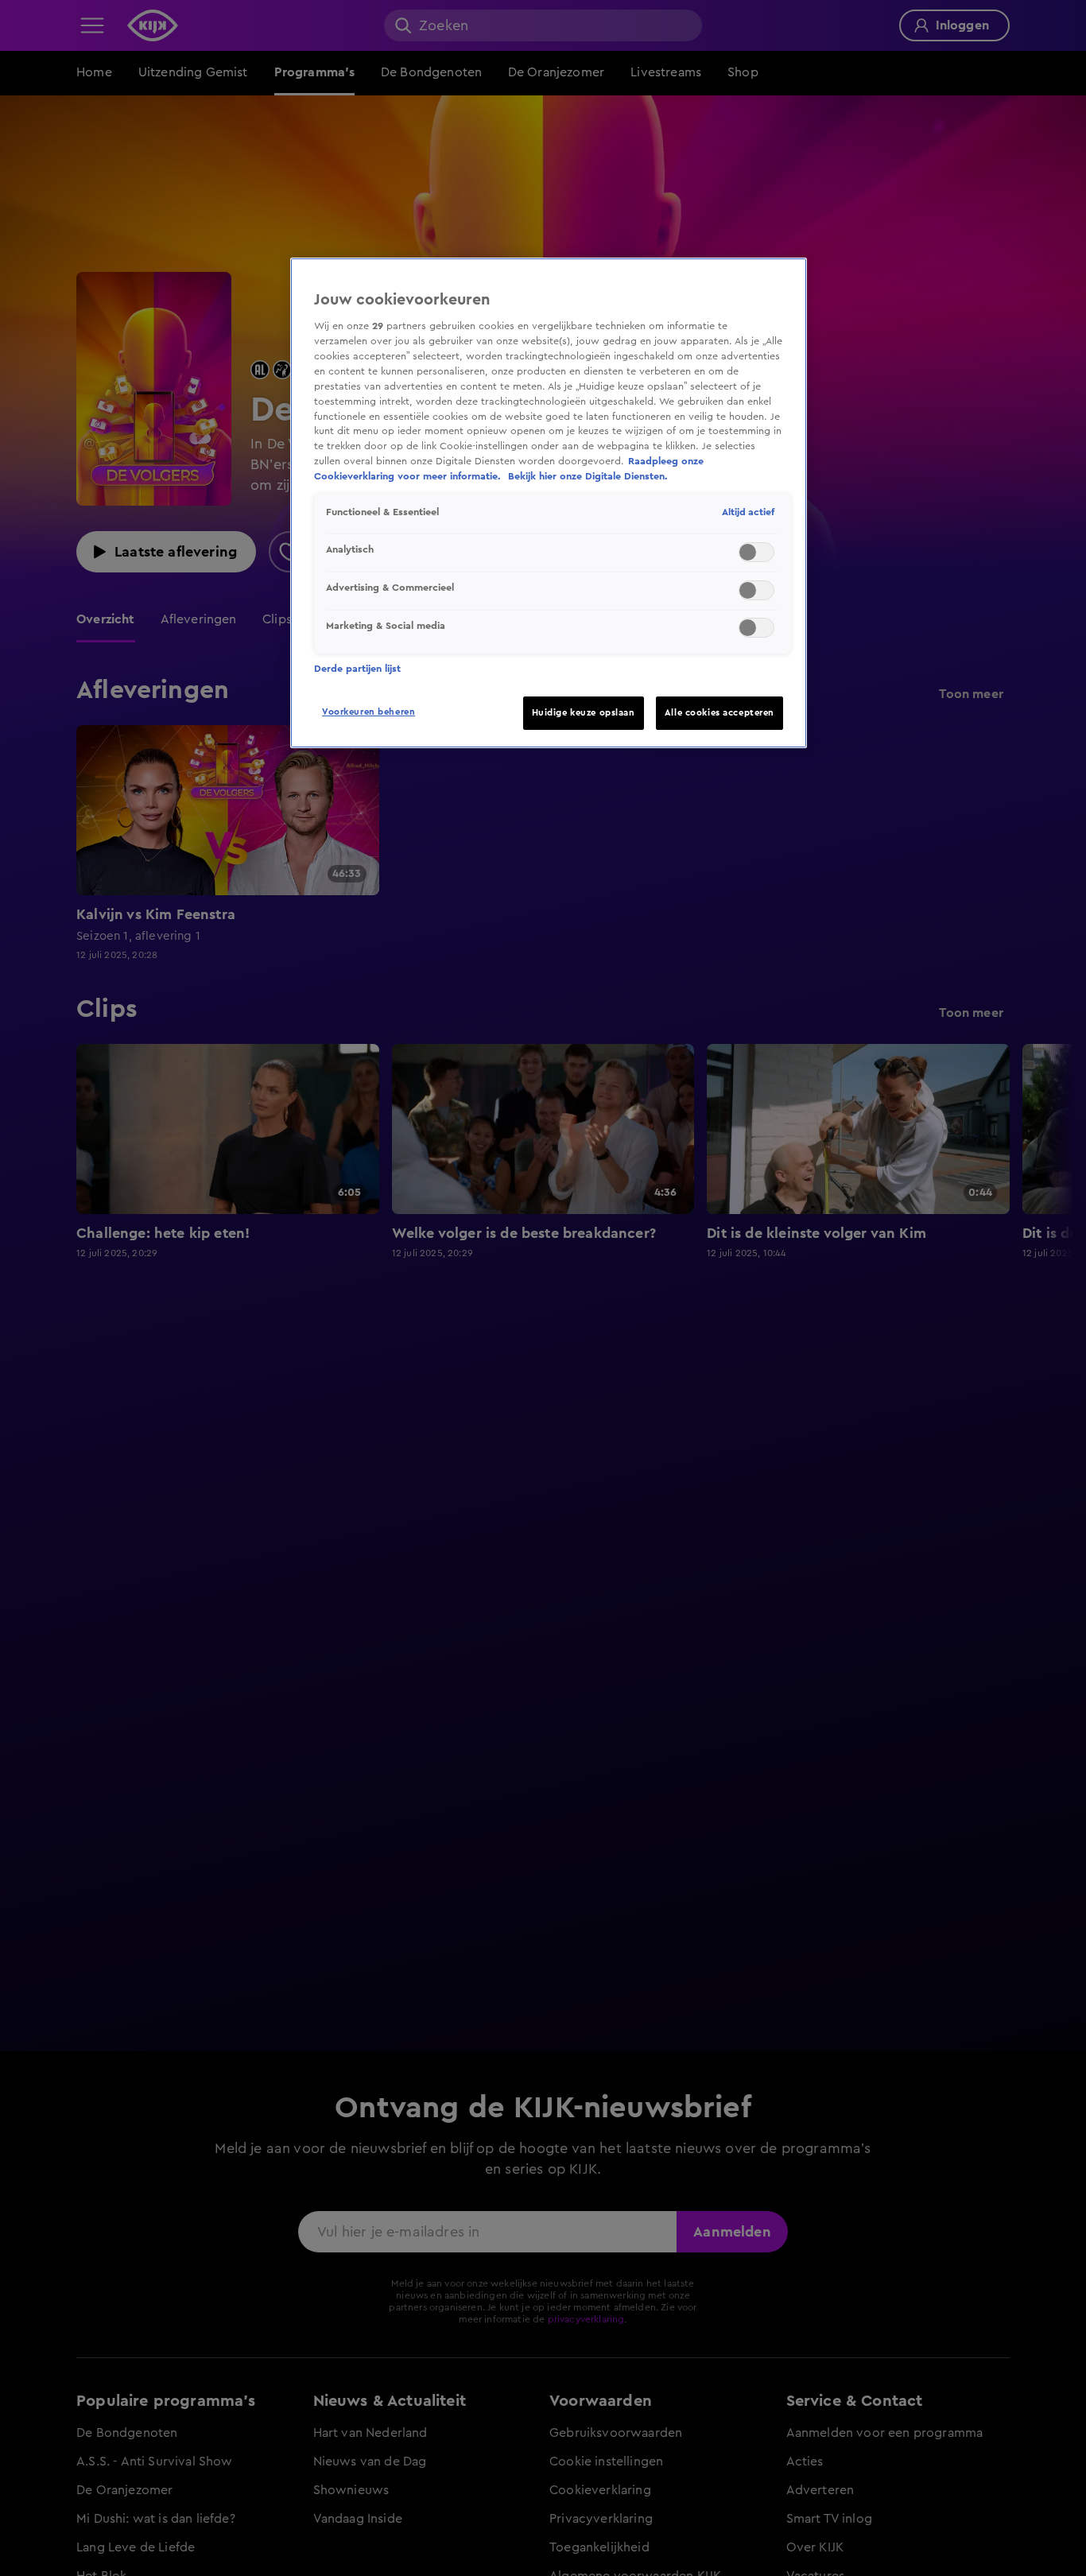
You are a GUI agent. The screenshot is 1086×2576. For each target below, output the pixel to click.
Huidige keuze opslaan (584, 713)
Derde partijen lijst (357, 669)
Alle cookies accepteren (719, 713)
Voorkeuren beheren (368, 712)
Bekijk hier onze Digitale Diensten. (588, 476)
